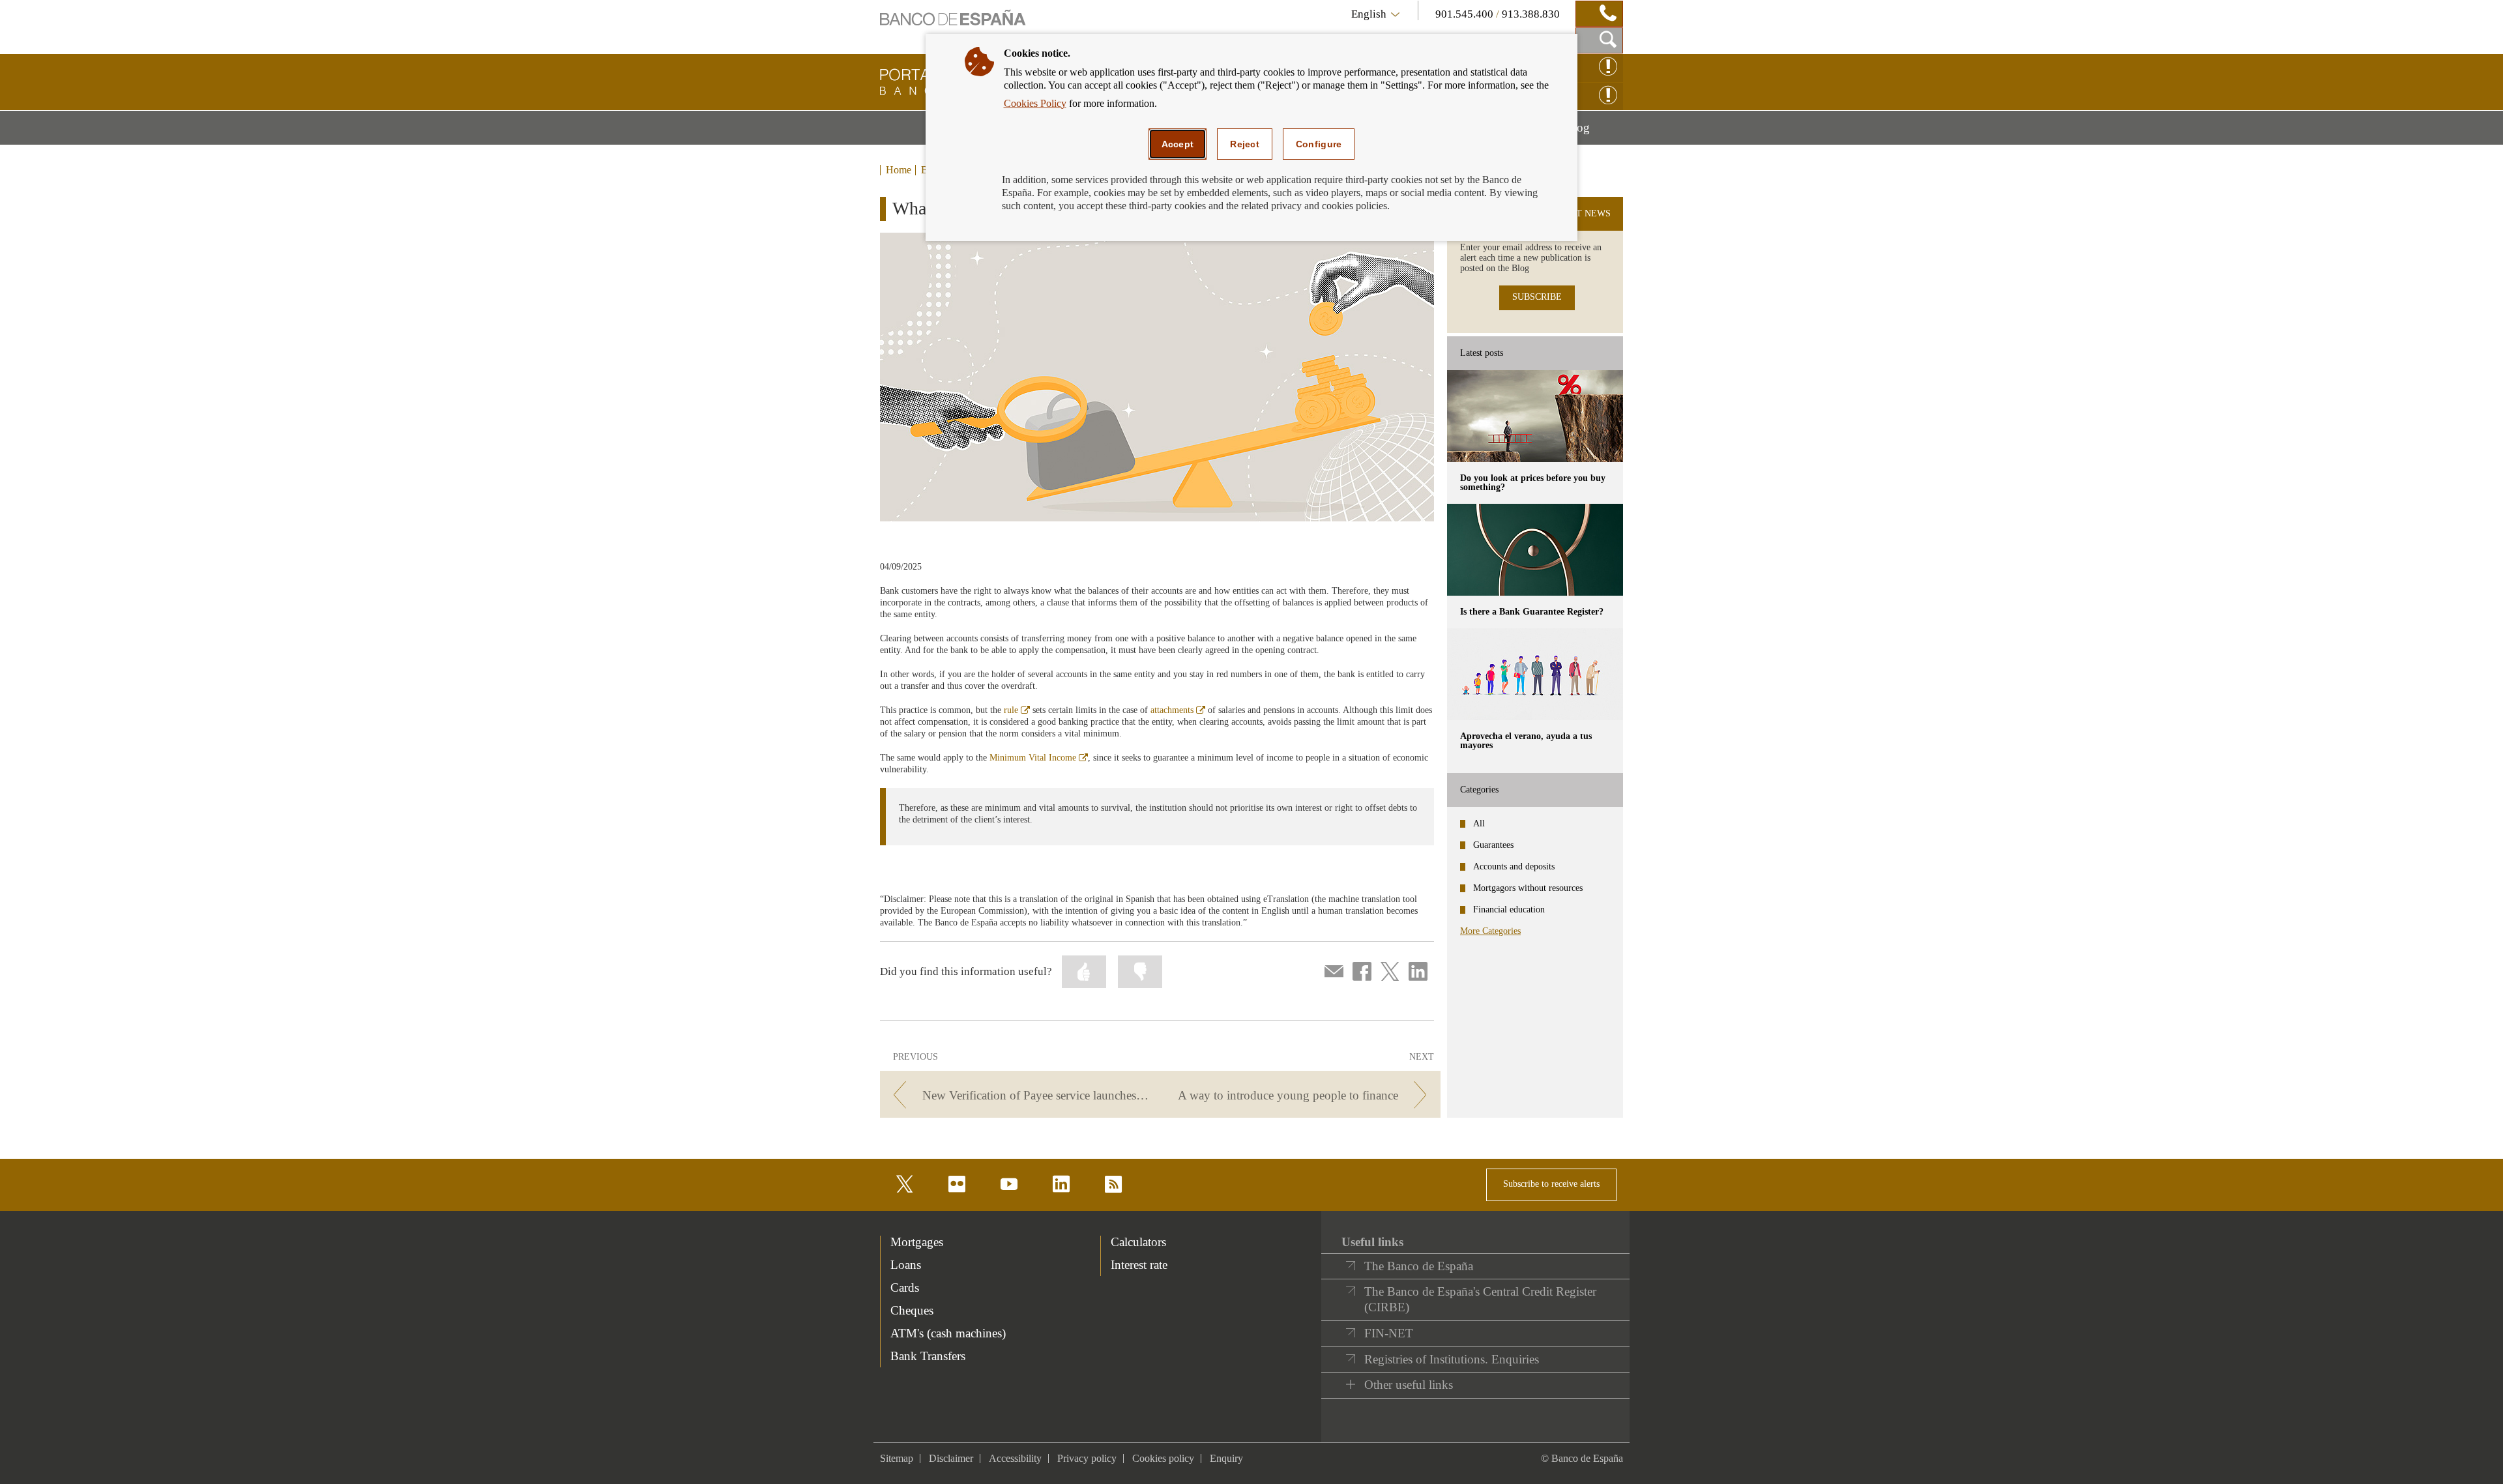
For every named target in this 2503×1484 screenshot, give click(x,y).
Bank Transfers (928, 1356)
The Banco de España (1419, 1266)
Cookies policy (1163, 1458)
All (1479, 823)
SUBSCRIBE (1537, 297)
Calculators (1138, 1242)
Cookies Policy (1035, 103)
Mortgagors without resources (1528, 888)
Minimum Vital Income (1039, 758)
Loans (906, 1265)
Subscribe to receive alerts (1551, 1184)
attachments (1178, 710)
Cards (905, 1288)
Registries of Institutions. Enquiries (1452, 1359)
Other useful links (1409, 1385)
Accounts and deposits (1514, 866)
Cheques (912, 1310)
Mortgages (917, 1242)
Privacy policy (1087, 1458)
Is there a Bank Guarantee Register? (1532, 612)
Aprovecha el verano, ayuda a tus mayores (1526, 741)
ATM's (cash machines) (948, 1333)
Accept (1178, 144)
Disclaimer (951, 1458)
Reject (1245, 144)
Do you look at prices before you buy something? (1533, 483)
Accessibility (1015, 1458)
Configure (1319, 144)
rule (1017, 710)
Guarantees (1493, 845)
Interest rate (1139, 1265)
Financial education (1509, 909)
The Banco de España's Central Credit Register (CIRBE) (1480, 1299)
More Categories (1490, 931)
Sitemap (897, 1458)
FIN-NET (1389, 1333)
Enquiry (1226, 1458)
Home (899, 170)
